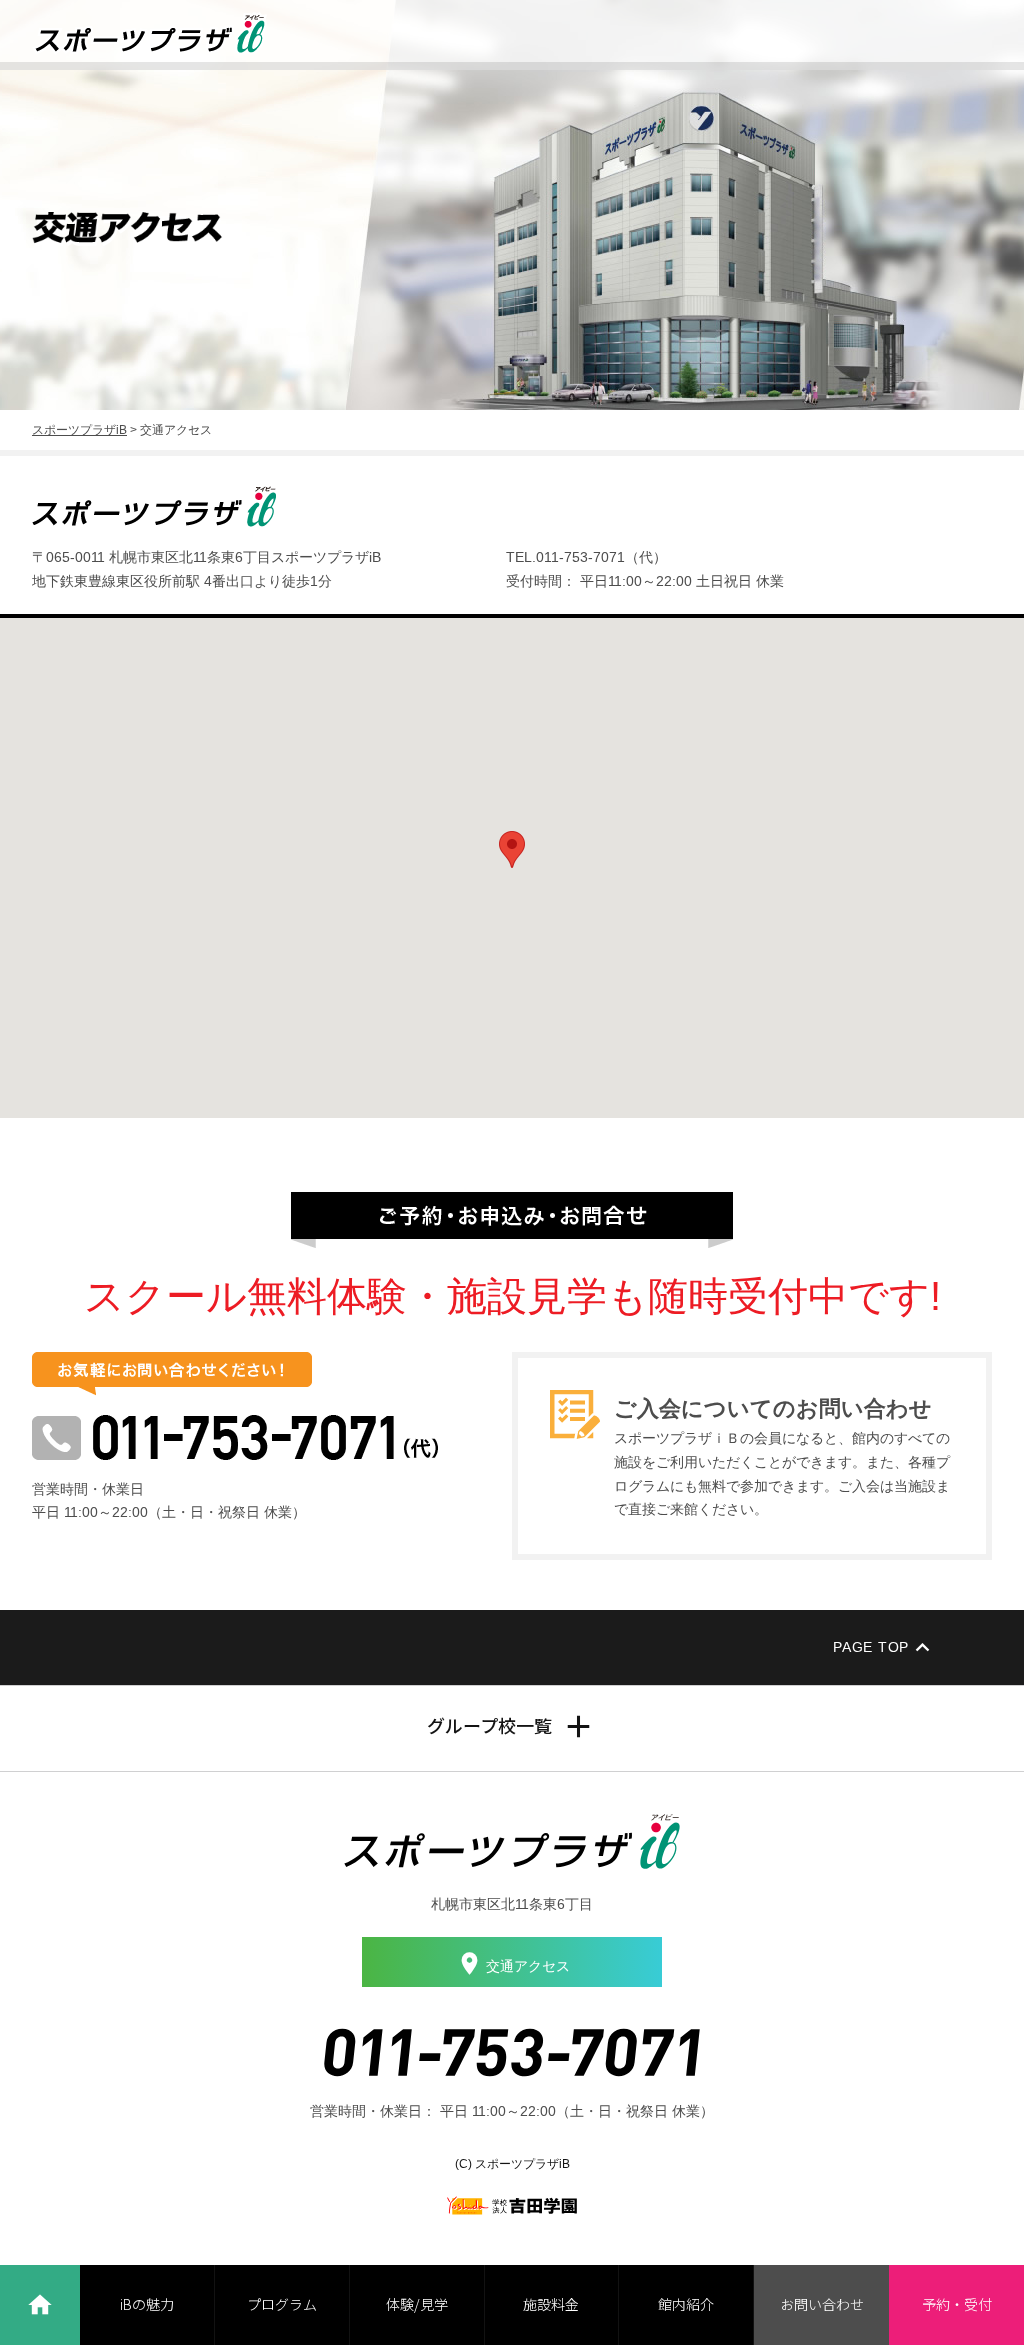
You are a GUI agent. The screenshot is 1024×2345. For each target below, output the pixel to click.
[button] (512, 849)
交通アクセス (528, 1966)
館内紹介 (686, 2304)
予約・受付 (957, 2304)
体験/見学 (417, 2304)
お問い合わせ (822, 2304)
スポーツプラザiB (79, 430)
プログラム (282, 2304)
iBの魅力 (147, 2304)
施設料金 (551, 2304)
